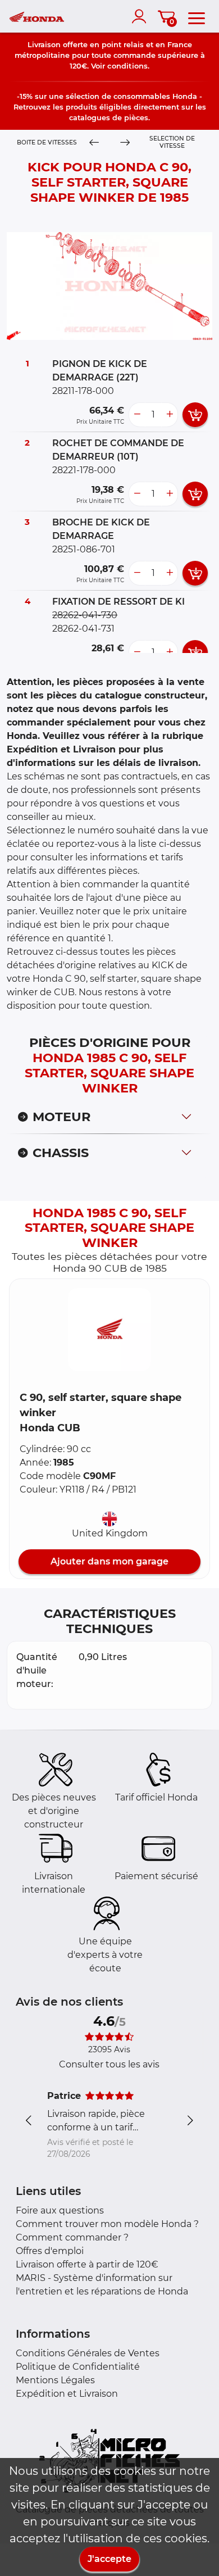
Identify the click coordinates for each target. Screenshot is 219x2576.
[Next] (125, 142)
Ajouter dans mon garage (109, 1561)
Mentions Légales (55, 2380)
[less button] (137, 415)
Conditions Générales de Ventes (88, 2353)
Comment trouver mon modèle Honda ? (107, 2224)
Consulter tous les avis (109, 2064)
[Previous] (94, 142)
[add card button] (195, 415)
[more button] (170, 415)
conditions (127, 66)
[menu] (197, 16)
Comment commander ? (72, 2237)
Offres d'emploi (50, 2251)
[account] (142, 16)
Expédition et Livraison (67, 2394)
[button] (109, 1330)
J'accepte (109, 2559)
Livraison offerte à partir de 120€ (87, 2264)
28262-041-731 (83, 629)
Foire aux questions (60, 2210)
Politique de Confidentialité (78, 2367)
